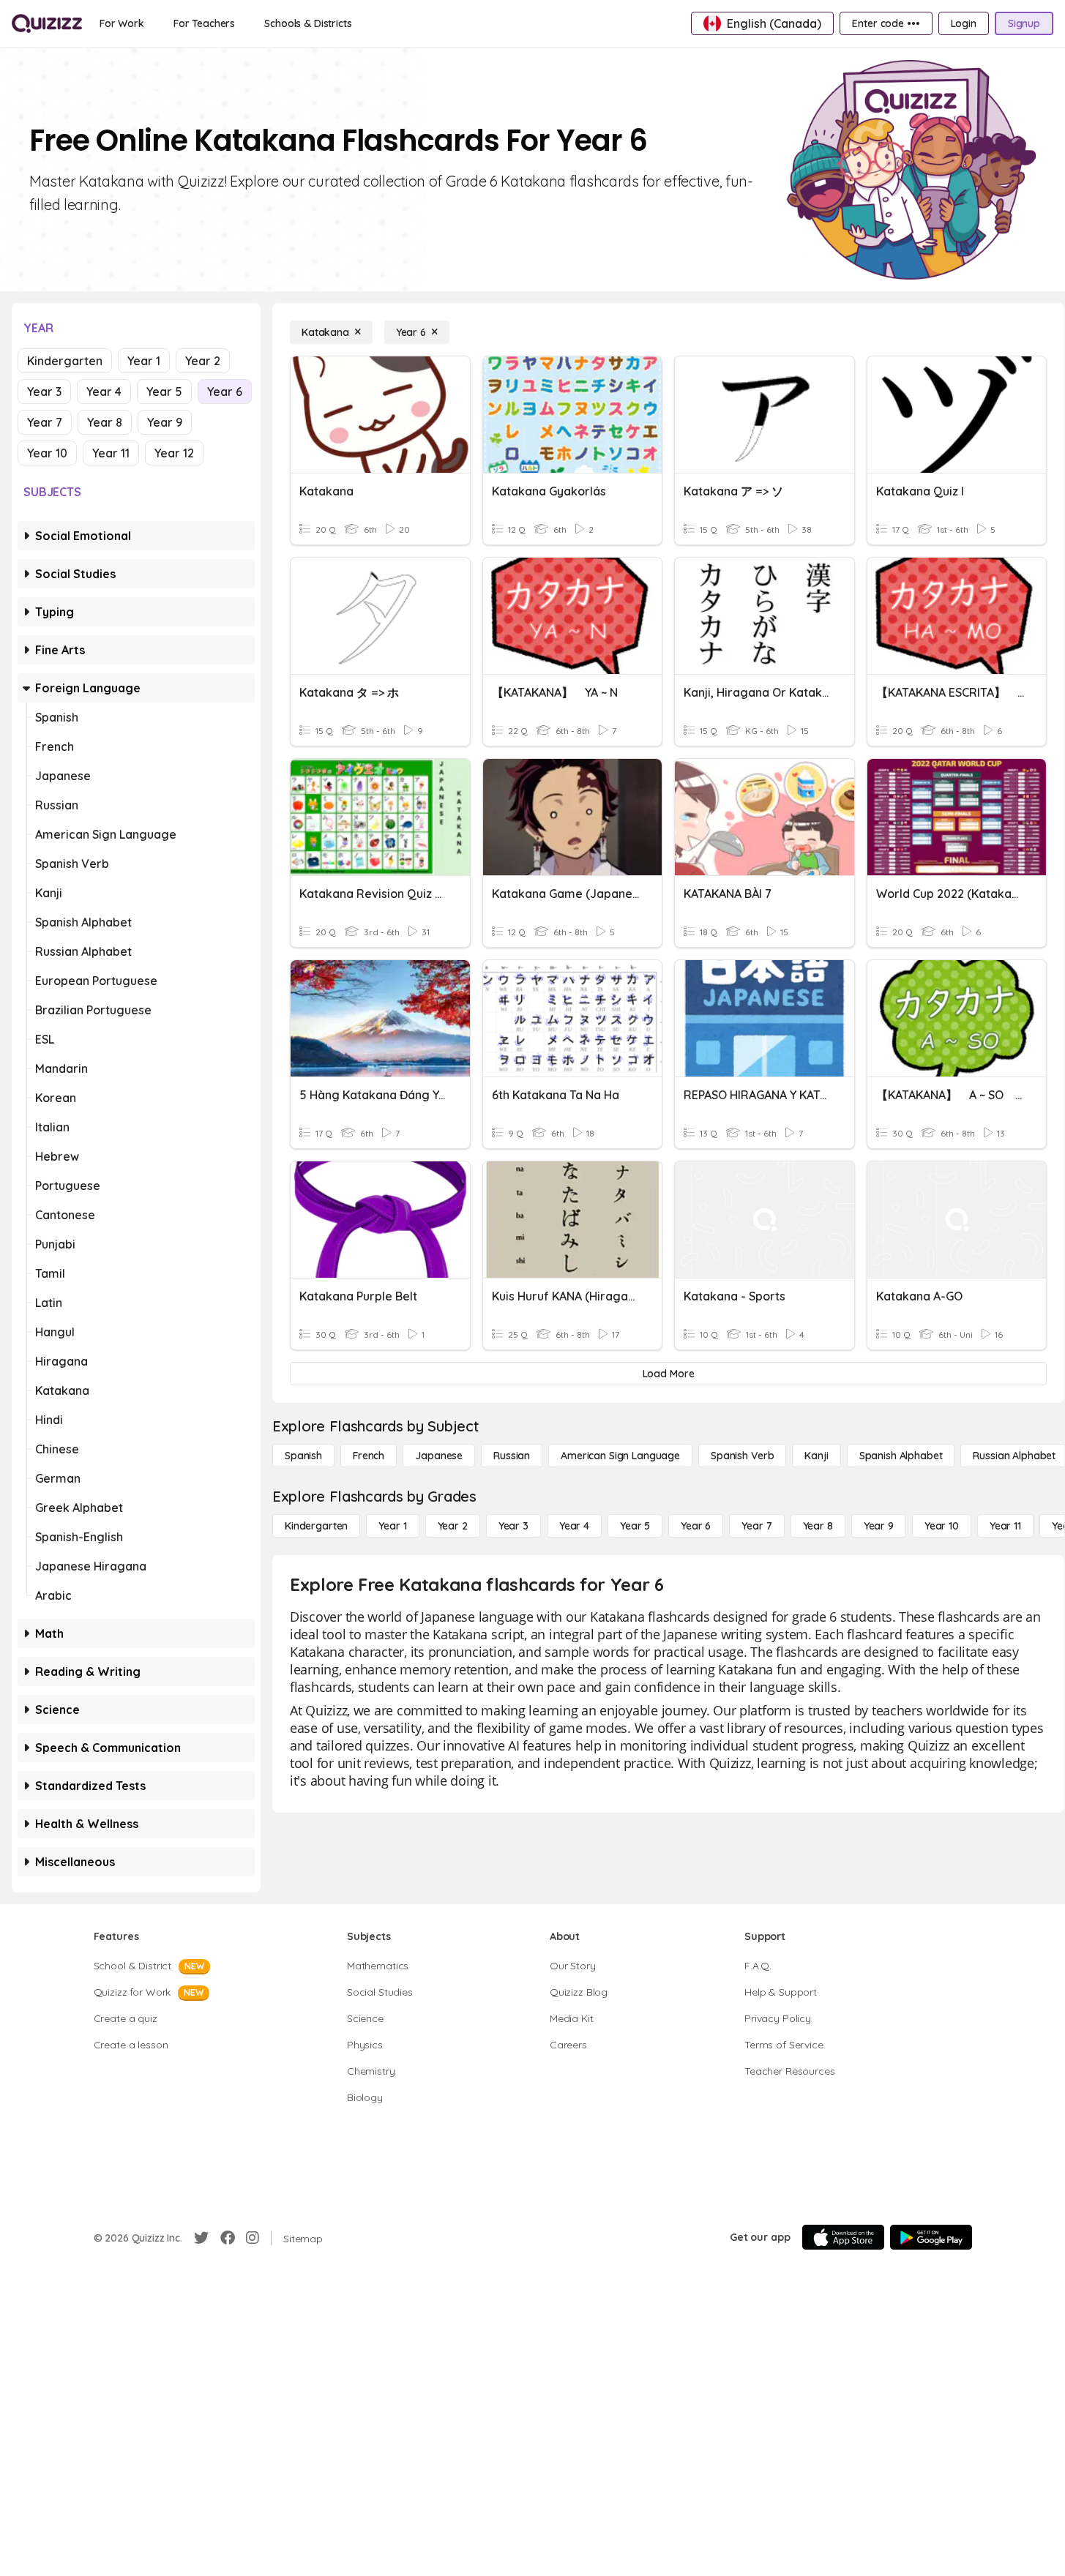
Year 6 (225, 392)
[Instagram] (253, 2238)
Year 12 (174, 453)
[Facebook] (228, 2238)
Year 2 (203, 361)
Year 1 (144, 361)
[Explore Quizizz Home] (47, 23)
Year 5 (164, 392)
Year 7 (45, 422)
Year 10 (47, 453)
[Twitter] (201, 2238)
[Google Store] (931, 2237)
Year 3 (44, 392)
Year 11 (111, 453)
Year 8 (105, 422)
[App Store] (843, 2237)
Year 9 (165, 422)
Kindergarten (65, 361)
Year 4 (104, 392)
